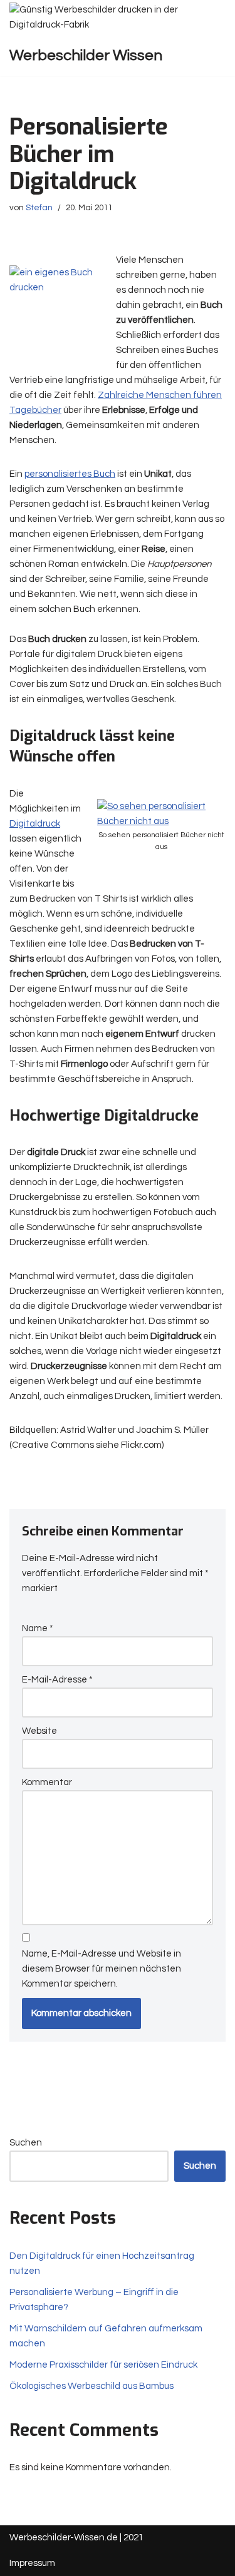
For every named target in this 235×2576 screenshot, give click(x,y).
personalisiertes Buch (70, 474)
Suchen (26, 2143)
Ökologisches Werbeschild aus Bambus (91, 2386)
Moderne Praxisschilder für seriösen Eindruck (103, 2365)
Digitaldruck (35, 824)
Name (38, 1628)
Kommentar (47, 1782)
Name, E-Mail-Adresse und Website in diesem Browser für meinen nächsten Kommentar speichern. (102, 1969)
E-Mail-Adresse (57, 1680)
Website (39, 1731)
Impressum (32, 2563)
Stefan (39, 208)
